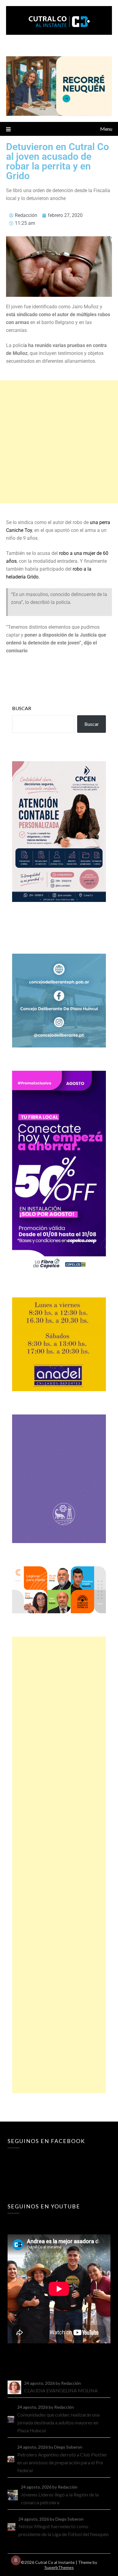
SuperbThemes (59, 2567)
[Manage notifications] (16, 2560)
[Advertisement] (59, 442)
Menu (106, 129)
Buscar (22, 708)
